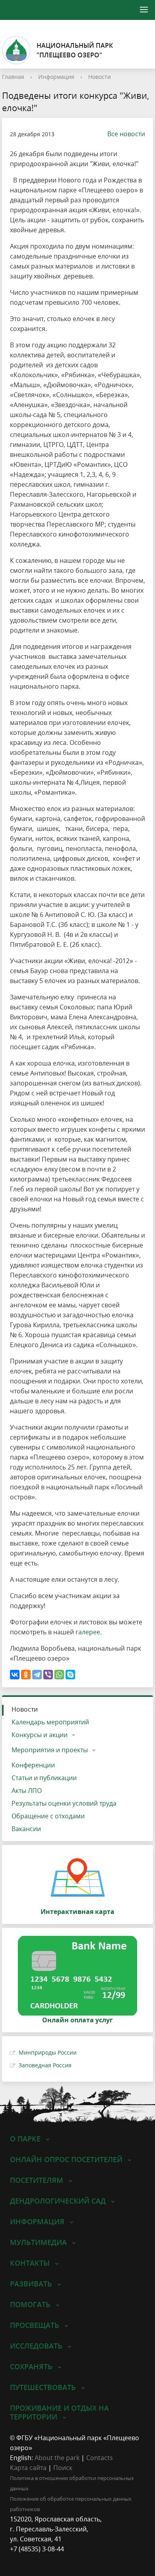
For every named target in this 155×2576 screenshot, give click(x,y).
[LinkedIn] (31, 2559)
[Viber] (48, 1675)
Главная (13, 77)
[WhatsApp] (59, 1675)
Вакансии (26, 1829)
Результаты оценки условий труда (64, 1803)
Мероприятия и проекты (50, 1750)
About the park (57, 2458)
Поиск (63, 2468)
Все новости (126, 134)
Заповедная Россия (45, 2065)
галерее (88, 1632)
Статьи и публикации (44, 1778)
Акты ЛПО (27, 1790)
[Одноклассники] (26, 1675)
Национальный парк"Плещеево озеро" (75, 50)
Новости (100, 77)
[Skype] (70, 1675)
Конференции (33, 1765)
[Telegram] (37, 1675)
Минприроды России (48, 2052)
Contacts (100, 2458)
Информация (56, 77)
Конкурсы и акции (40, 1735)
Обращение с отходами (48, 1816)
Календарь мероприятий (50, 1722)
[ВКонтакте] (15, 1675)
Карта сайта (28, 2468)
